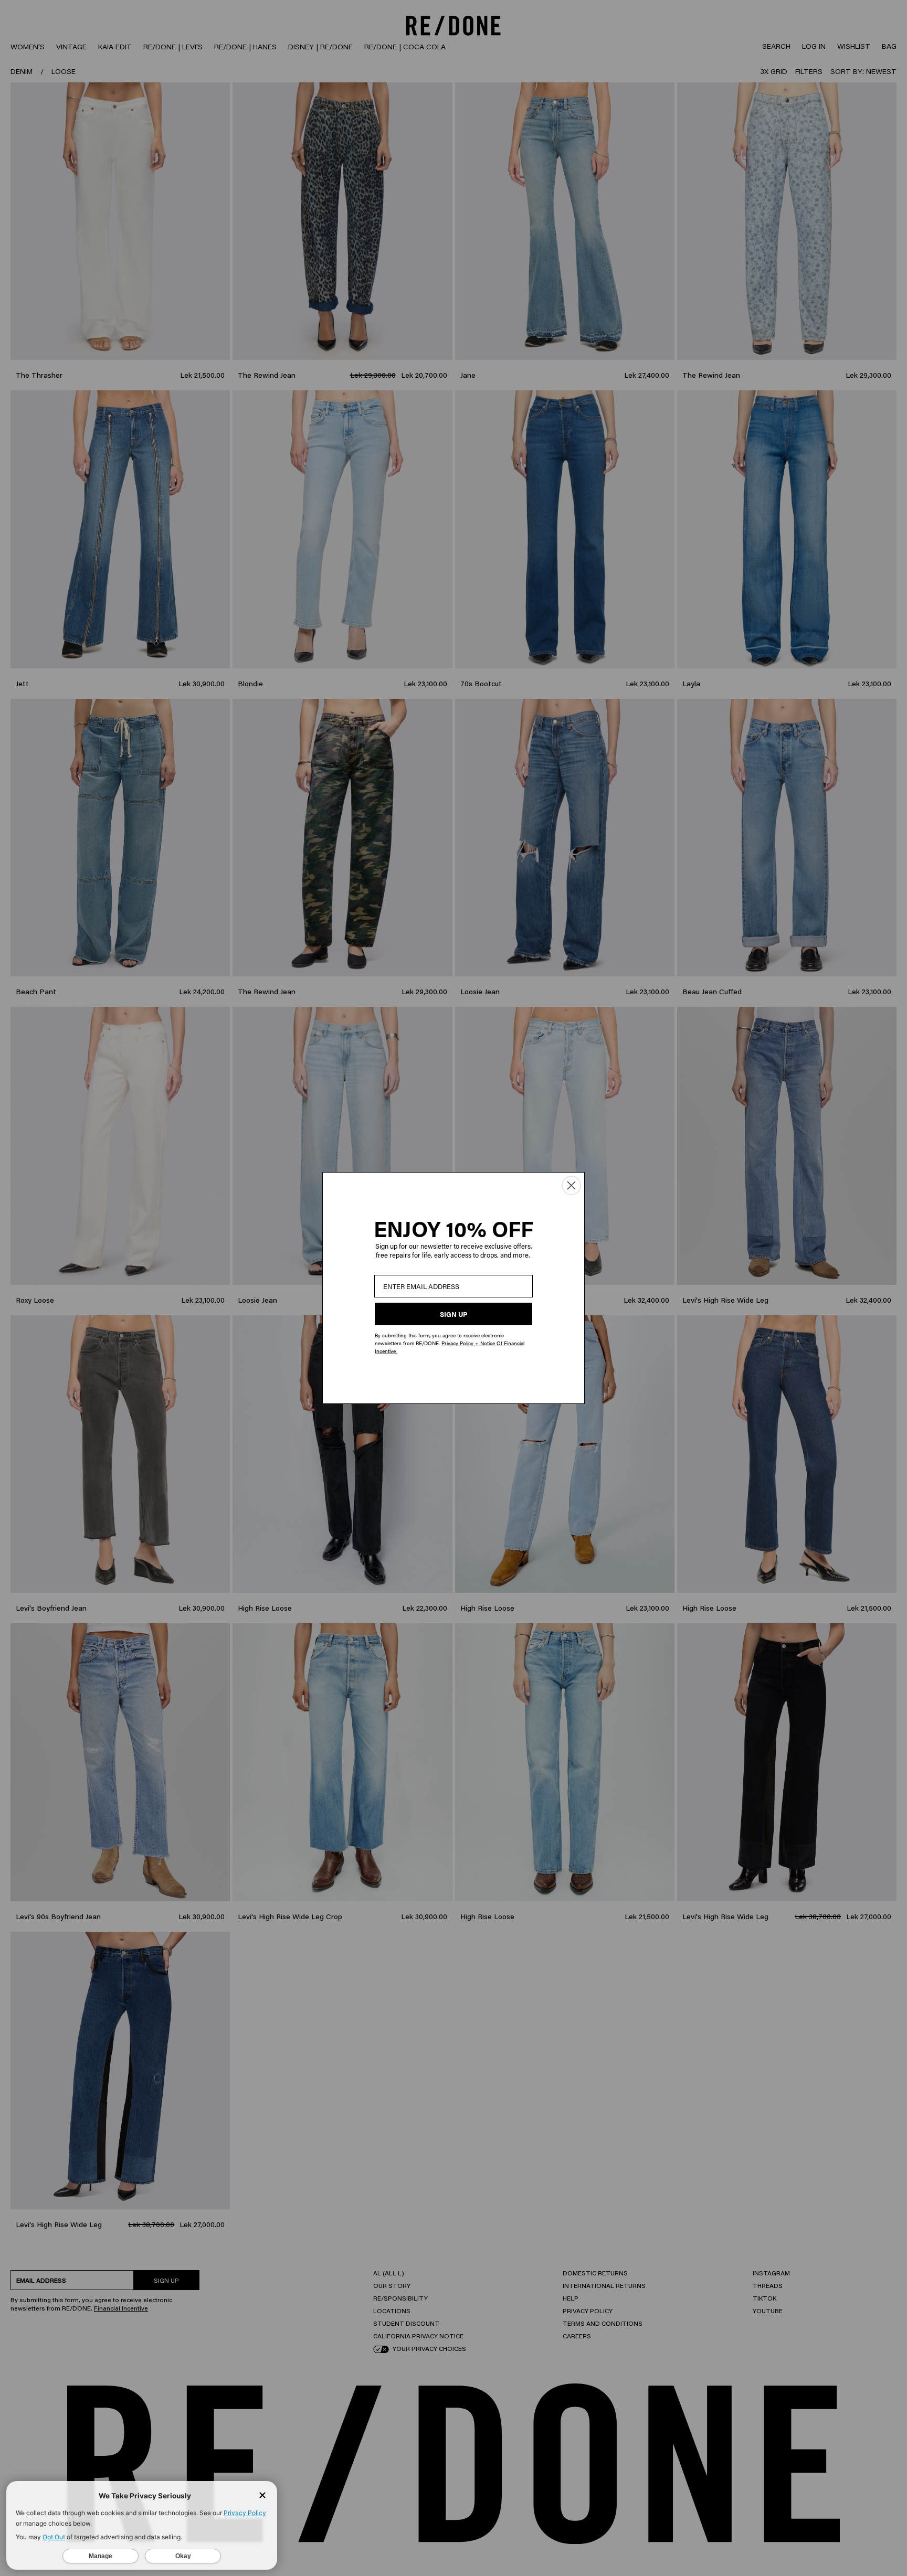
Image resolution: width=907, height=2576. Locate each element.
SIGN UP (454, 1314)
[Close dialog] (571, 1185)
